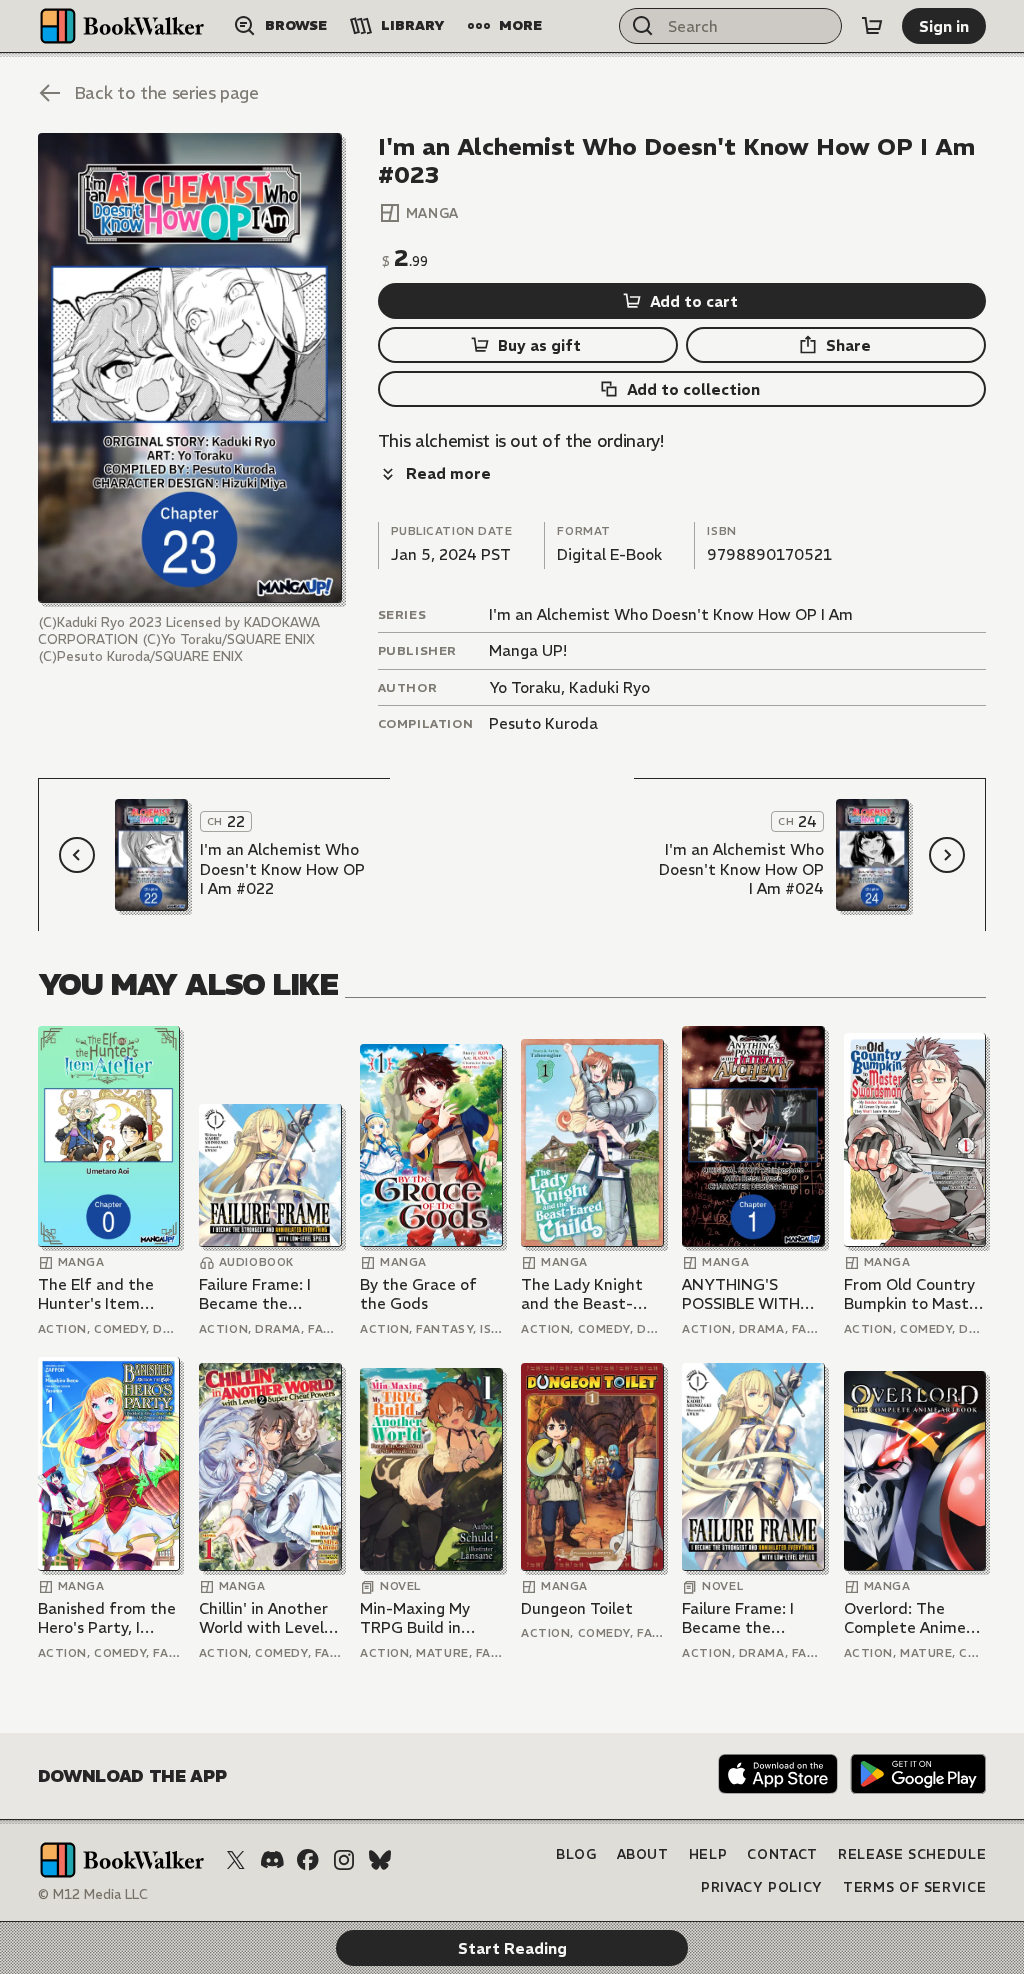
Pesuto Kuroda (543, 723)
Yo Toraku (525, 687)
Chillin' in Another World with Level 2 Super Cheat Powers (268, 1618)
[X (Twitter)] (236, 1860)
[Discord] (272, 1860)
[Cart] (872, 26)
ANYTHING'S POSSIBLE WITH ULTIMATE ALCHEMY (741, 1294)
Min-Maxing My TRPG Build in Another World (415, 1618)
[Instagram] (344, 1860)
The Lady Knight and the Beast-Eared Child (582, 1294)
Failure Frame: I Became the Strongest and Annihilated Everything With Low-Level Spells (260, 1294)
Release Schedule (912, 1854)
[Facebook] (308, 1860)
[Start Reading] (190, 368)
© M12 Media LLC (93, 1894)
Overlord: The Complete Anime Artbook (905, 1618)
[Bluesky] (380, 1860)
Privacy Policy (762, 1887)
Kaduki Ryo (609, 687)
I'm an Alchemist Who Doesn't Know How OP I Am (671, 614)
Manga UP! (528, 650)
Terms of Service (914, 1887)
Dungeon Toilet (577, 1608)
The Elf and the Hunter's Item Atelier (96, 1294)
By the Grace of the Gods (418, 1294)
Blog (576, 1854)
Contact (782, 1854)
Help (708, 1854)
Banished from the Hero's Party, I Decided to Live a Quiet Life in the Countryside (107, 1618)
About (643, 1854)
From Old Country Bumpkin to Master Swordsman (914, 1294)
